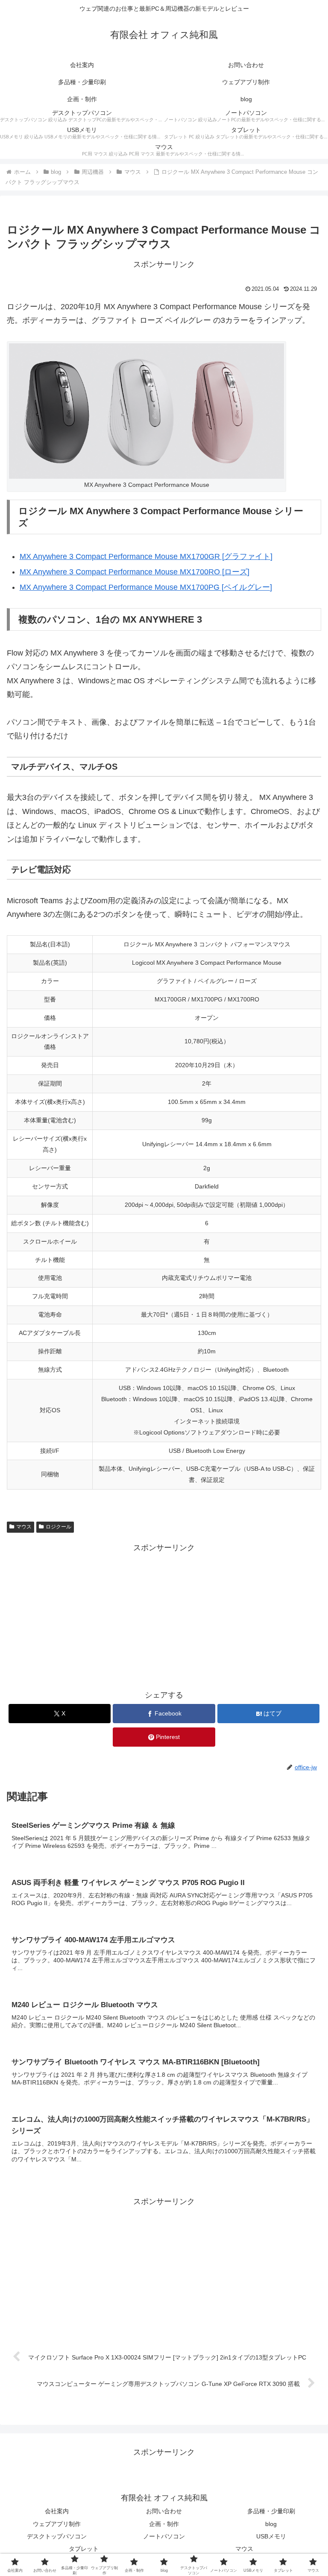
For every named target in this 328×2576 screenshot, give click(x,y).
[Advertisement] (164, 1614)
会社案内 (57, 2511)
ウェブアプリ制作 (57, 2524)
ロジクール (59, 1527)
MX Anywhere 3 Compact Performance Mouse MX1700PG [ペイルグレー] (146, 587)
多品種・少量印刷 (271, 2511)
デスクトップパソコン (57, 2536)
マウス (24, 1527)
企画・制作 (164, 2524)
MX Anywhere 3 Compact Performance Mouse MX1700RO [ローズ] (135, 572)
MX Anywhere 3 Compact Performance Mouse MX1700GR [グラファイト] (146, 556)
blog (271, 2524)
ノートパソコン (164, 2536)
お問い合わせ (164, 2511)
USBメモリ (271, 2536)
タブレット (84, 2549)
